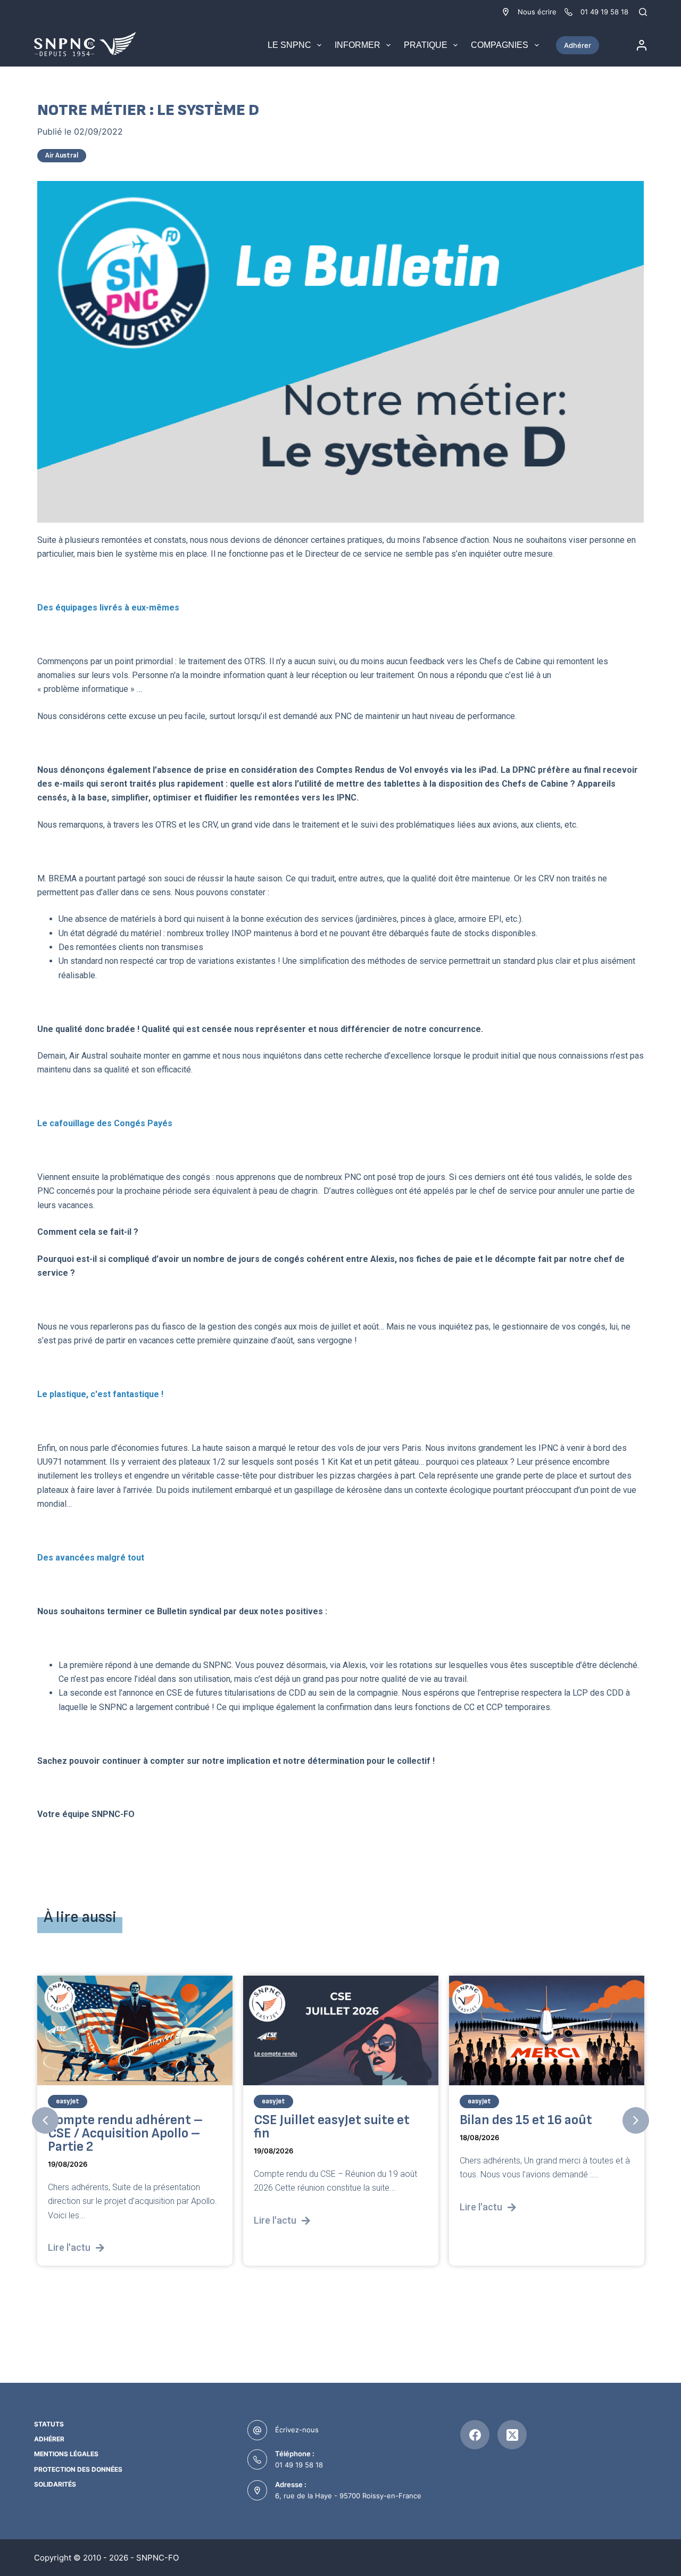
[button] (45, 2120)
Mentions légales (66, 2454)
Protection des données (78, 2469)
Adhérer (578, 45)
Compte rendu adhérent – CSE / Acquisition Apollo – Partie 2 (125, 2133)
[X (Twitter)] (512, 2435)
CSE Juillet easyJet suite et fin (332, 2127)
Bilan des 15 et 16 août (526, 2120)
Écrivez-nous (297, 2430)
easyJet (68, 2101)
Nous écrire (537, 12)
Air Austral (62, 155)
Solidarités (55, 2484)
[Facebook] (475, 2435)
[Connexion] (642, 45)
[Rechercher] (643, 12)
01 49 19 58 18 (299, 2465)
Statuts (49, 2424)
